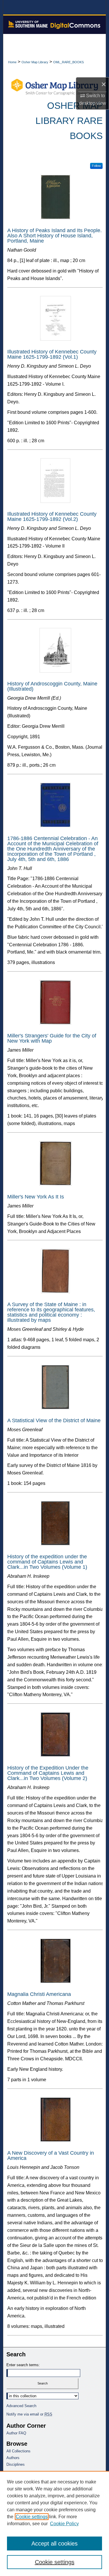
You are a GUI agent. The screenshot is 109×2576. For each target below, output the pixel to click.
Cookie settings (32, 2517)
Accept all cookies (54, 2543)
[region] (54, 2523)
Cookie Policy (64, 2524)
